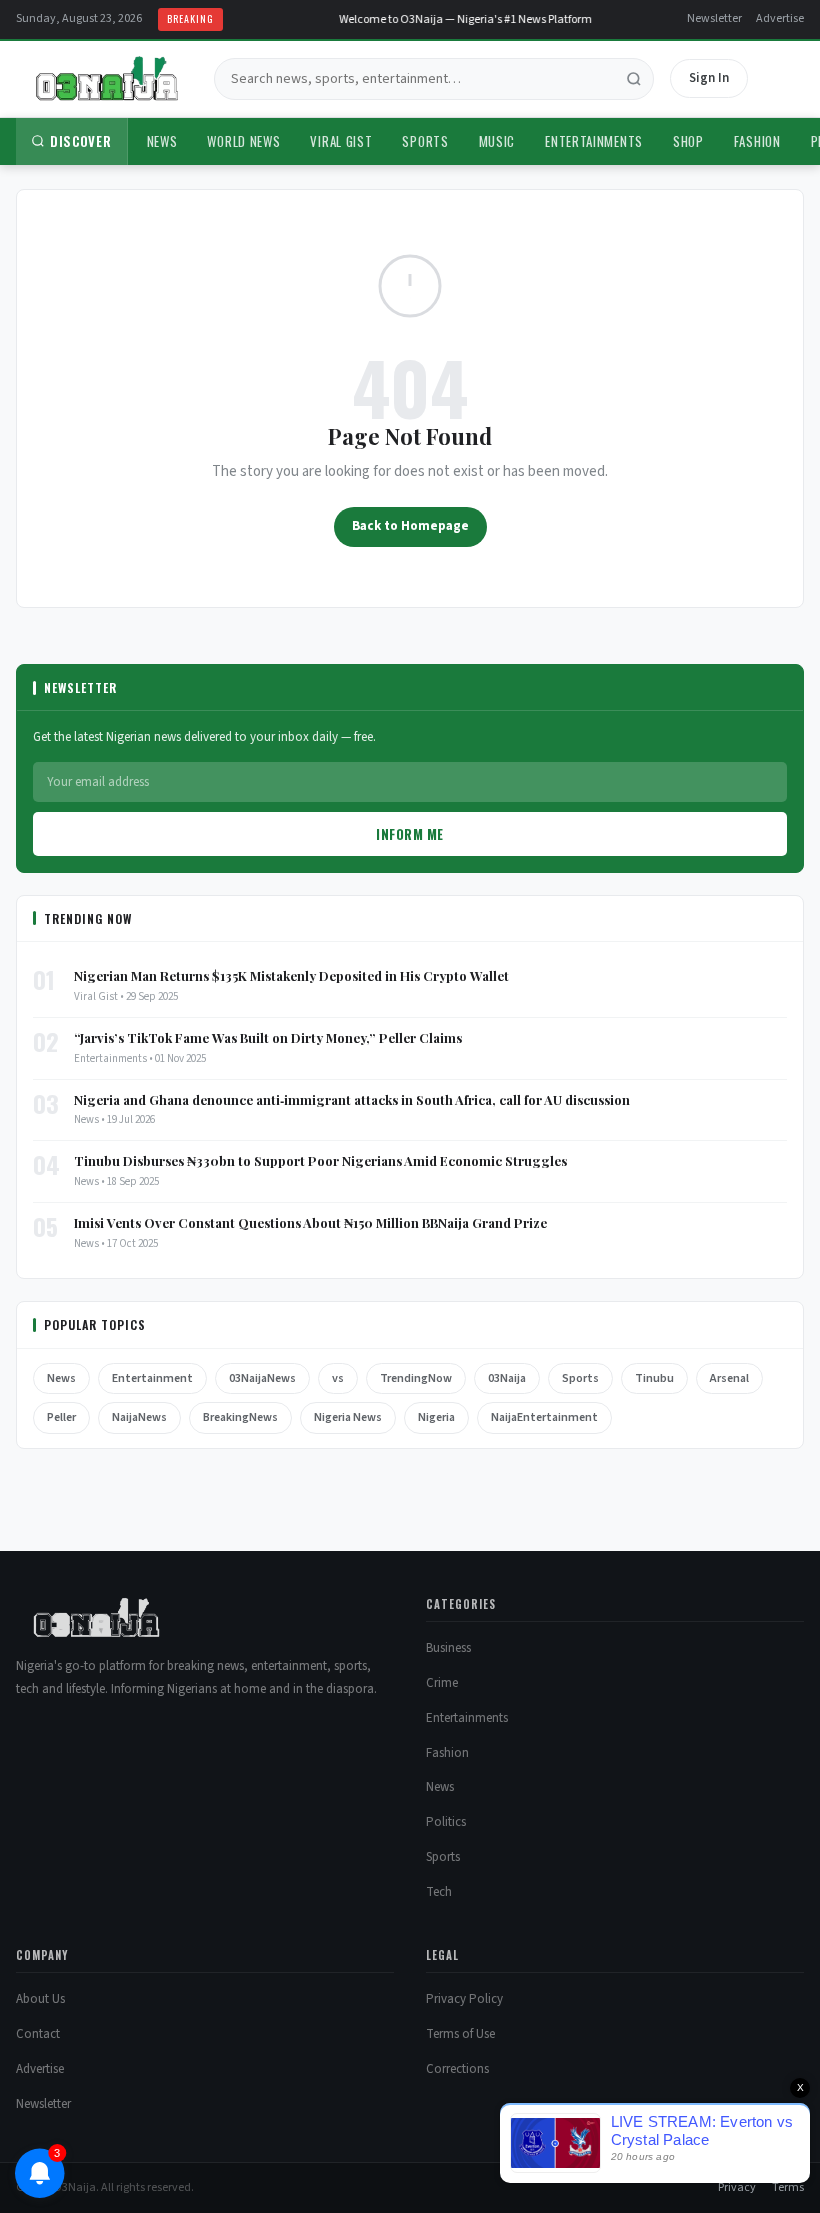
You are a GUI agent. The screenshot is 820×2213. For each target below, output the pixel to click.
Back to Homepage (410, 526)
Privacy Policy (464, 1999)
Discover (81, 141)
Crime (442, 1683)
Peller (61, 1417)
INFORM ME (410, 834)
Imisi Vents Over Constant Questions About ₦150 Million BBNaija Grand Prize (310, 1222)
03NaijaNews (262, 1378)
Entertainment (152, 1378)
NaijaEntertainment (544, 1417)
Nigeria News (348, 1417)
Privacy (737, 2187)
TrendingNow (416, 1378)
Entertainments (594, 141)
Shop (688, 141)
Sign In (709, 78)
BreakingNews (240, 1417)
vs (338, 1378)
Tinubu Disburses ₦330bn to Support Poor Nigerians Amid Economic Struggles (320, 1160)
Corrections (457, 2069)
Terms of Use (460, 2034)
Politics (446, 1822)
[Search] (634, 79)
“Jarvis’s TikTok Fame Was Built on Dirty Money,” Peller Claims (268, 1037)
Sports (425, 141)
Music (497, 141)
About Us (40, 1999)
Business (448, 1648)
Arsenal (729, 1378)
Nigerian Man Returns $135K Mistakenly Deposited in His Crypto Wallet (291, 975)
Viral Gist (341, 141)
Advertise (780, 18)
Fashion (757, 141)
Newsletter (714, 18)
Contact (38, 2034)
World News (243, 141)
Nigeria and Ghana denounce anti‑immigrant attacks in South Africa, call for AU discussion (352, 1099)
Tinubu (654, 1378)
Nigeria (436, 1417)
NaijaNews (139, 1417)
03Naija (507, 1378)
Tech (439, 1892)
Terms (788, 2187)
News (162, 141)
